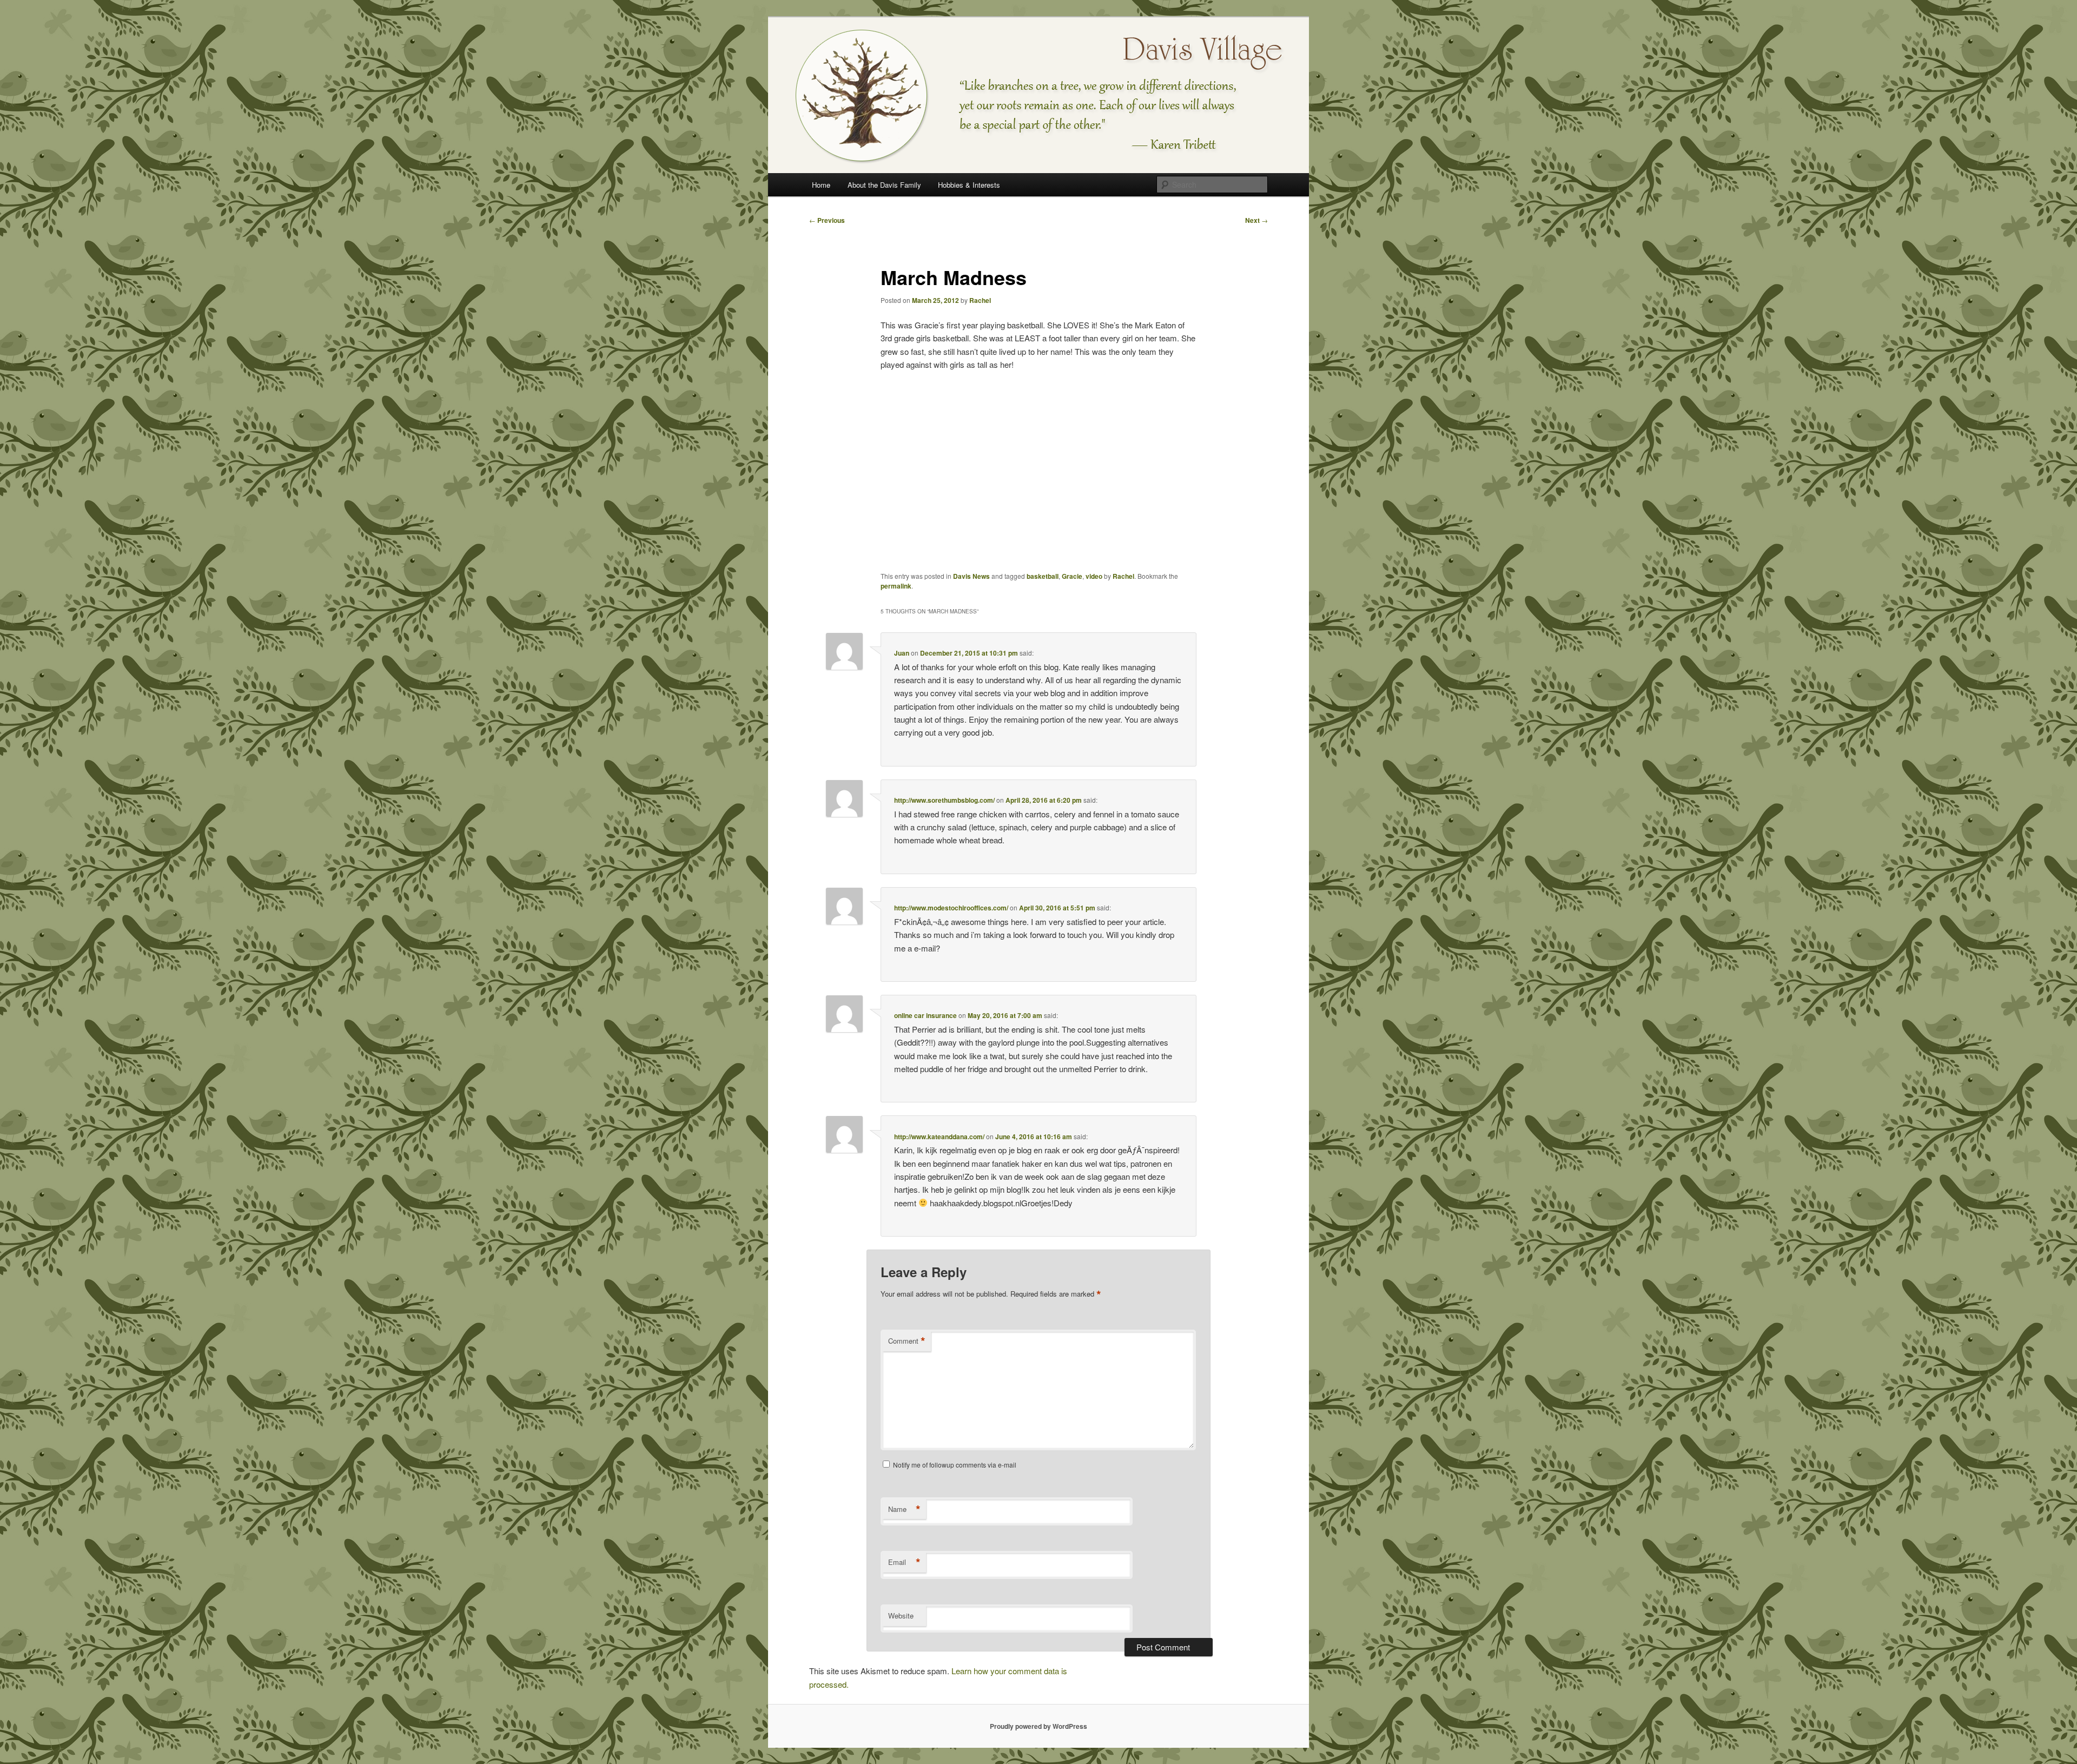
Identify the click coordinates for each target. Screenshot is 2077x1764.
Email (904, 1562)
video (1094, 576)
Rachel (980, 300)
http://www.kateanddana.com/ (939, 1137)
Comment (907, 1341)
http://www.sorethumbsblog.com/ (944, 800)
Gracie (1072, 576)
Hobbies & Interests (969, 185)
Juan (902, 653)
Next (1256, 220)
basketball (1043, 576)
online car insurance (925, 1015)
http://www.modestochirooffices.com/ (951, 908)
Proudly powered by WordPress (1038, 1726)
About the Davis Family (884, 185)
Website (901, 1616)
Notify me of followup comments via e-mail (955, 1465)
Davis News (971, 576)
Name (904, 1509)
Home (821, 185)
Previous (827, 220)
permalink (896, 586)
